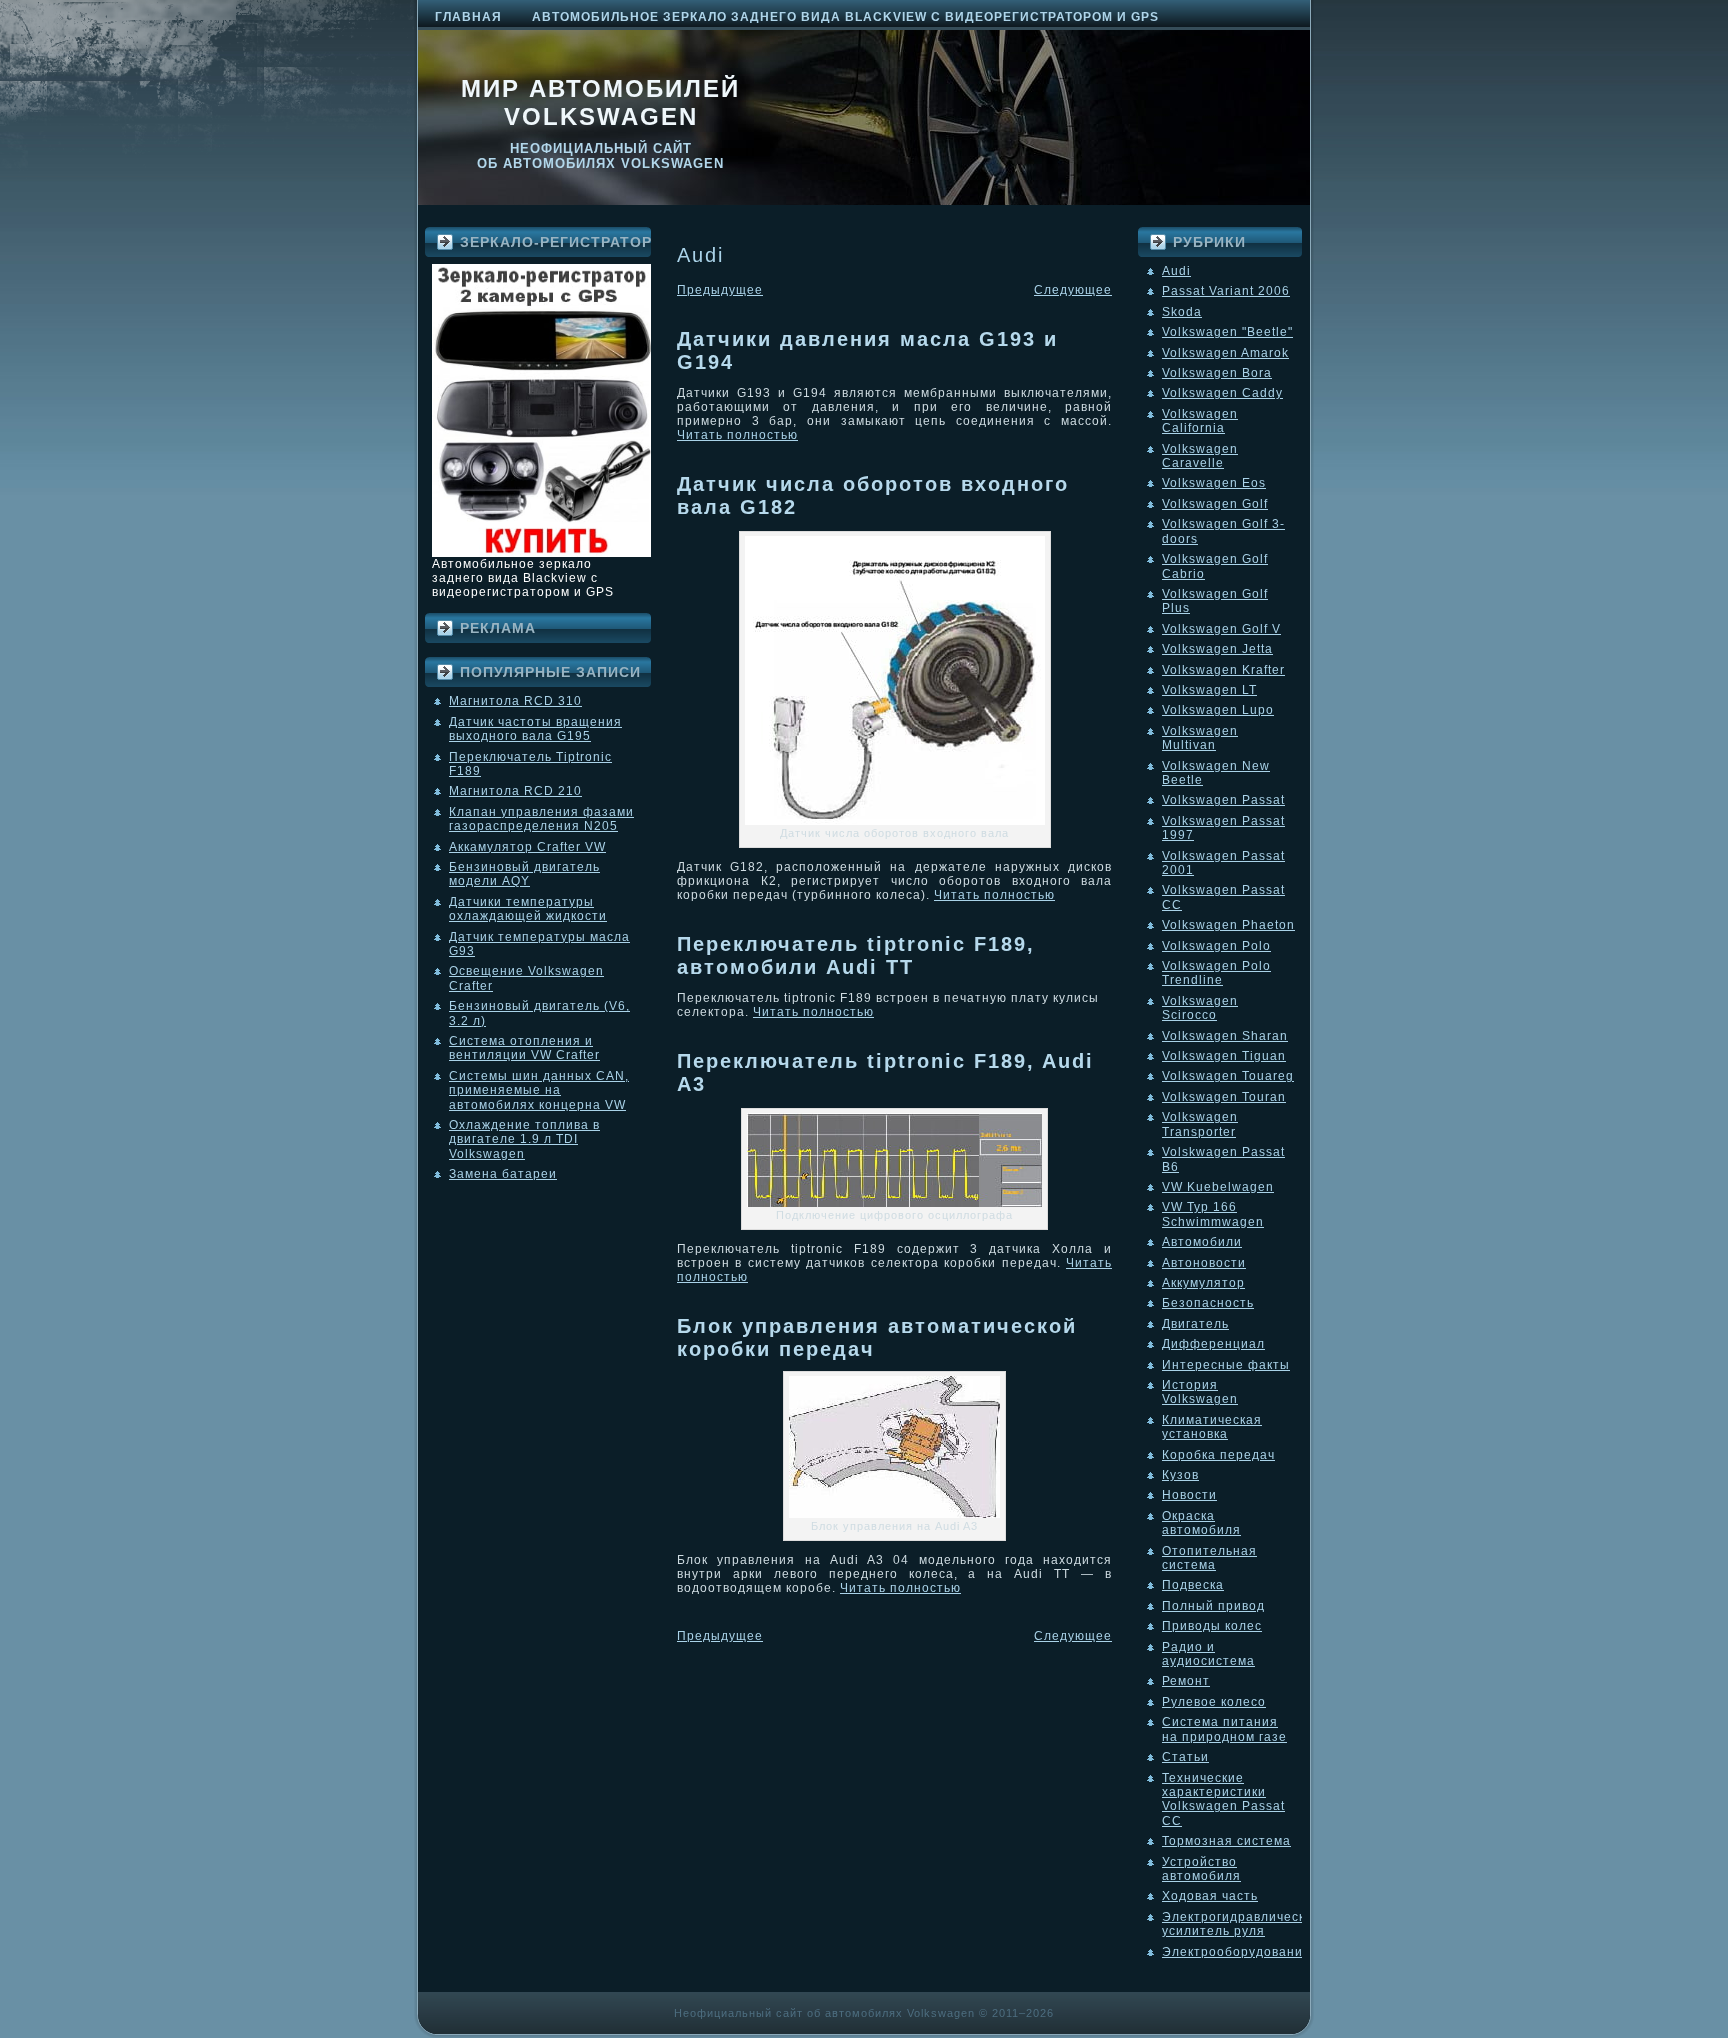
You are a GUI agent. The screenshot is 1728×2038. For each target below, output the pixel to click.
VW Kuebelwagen (1218, 1187)
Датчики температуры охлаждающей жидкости (528, 909)
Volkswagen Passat (1223, 800)
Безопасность (1208, 1303)
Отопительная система (1209, 1558)
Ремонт (1186, 1681)
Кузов (1180, 1475)
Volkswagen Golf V (1221, 629)
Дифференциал (1213, 1344)
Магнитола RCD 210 (515, 791)
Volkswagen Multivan (1200, 738)
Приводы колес (1212, 1626)
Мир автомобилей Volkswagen (600, 102)
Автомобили (1202, 1242)
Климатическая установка (1212, 1427)
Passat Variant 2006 (1226, 291)
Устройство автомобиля (1201, 1869)
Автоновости (1204, 1263)
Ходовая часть (1210, 1896)
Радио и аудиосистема (1208, 1654)
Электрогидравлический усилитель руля (1241, 1924)
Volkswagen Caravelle (1200, 456)
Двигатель (1195, 1324)
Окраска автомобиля (1201, 1523)
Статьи (1185, 1757)
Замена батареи (503, 1174)
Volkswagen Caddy (1222, 393)
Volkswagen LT (1209, 690)
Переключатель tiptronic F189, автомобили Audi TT (856, 955)
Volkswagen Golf (1215, 504)
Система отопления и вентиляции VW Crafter (524, 1048)
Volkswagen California (1200, 421)
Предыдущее (720, 290)
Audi (1176, 271)
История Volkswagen (1200, 1392)
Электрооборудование (1236, 1952)
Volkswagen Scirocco (1200, 1008)
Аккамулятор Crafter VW (527, 847)
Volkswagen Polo (1216, 946)
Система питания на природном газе (1224, 1729)
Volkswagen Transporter (1200, 1124)
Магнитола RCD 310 (515, 701)
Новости (1189, 1495)
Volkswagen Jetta (1217, 649)
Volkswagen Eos (1214, 483)
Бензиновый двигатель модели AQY (524, 874)
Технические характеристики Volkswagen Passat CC (1223, 1799)
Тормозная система (1226, 1841)
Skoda (1182, 312)
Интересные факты (1226, 1365)
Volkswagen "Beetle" (1227, 332)
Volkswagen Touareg (1228, 1076)
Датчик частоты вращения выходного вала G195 (535, 729)
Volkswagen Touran (1224, 1097)
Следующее (1073, 290)
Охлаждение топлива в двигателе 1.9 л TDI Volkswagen (524, 1139)
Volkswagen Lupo (1218, 710)
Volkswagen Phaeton (1228, 925)
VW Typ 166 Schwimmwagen (1213, 1214)
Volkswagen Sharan (1225, 1036)
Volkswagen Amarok (1225, 353)
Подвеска (1193, 1585)
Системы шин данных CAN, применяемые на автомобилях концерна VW (539, 1090)
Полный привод (1213, 1606)
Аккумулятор (1203, 1283)
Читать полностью (737, 435)
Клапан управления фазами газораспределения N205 (541, 819)
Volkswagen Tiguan (1224, 1056)
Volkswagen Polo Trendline (1216, 973)
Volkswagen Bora (1217, 373)
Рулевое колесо (1214, 1702)
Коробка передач (1218, 1455)
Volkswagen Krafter (1223, 670)
